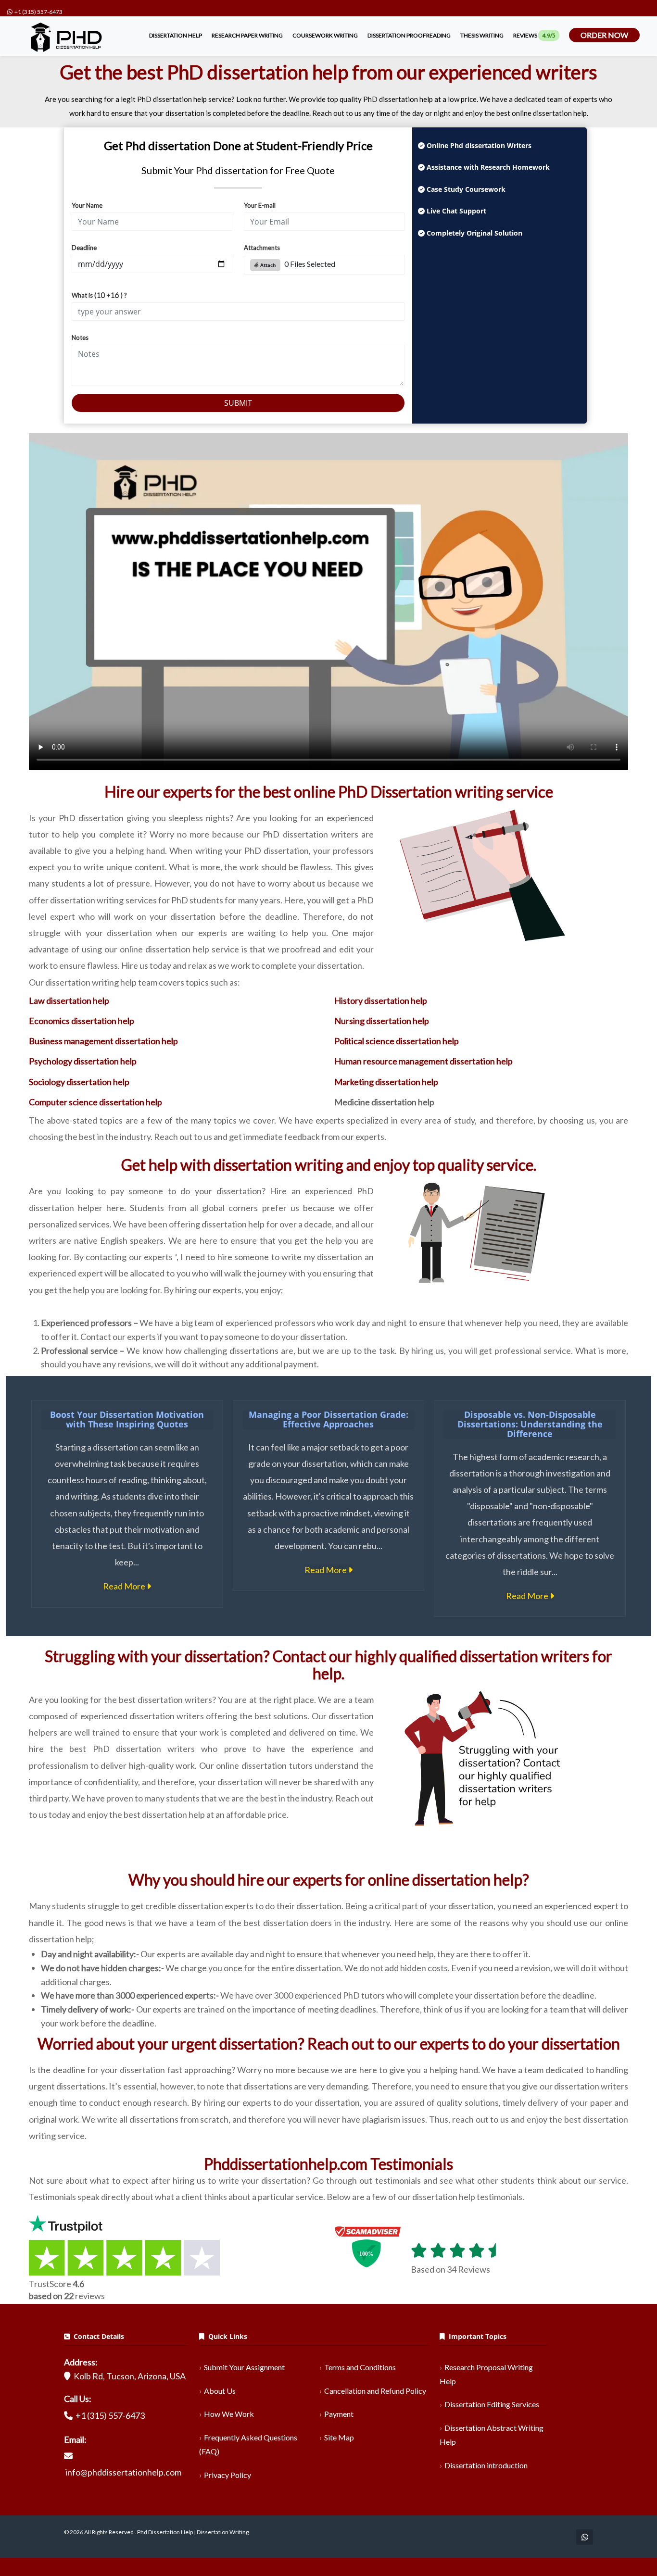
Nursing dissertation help (382, 1021)
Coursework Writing (325, 35)
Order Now (604, 35)
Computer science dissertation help (95, 1102)
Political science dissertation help (397, 1041)
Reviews (534, 35)
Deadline (84, 248)
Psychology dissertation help (83, 1061)
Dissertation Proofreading (409, 35)
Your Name (87, 205)
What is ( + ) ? (99, 295)
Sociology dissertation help (79, 1082)
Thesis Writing (482, 35)
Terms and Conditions (360, 2367)
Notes (80, 338)
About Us (220, 2391)
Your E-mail (260, 205)
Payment (339, 2414)
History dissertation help (381, 1000)
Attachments (262, 248)
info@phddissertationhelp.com (123, 2472)
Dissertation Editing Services (492, 2404)
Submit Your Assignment (244, 2367)
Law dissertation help (69, 1000)
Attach (267, 265)
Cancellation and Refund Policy (375, 2391)
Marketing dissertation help (386, 1082)
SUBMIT (238, 403)
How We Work (229, 2414)
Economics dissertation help (82, 1021)
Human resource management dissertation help (423, 1061)
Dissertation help (176, 35)
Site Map (339, 2437)
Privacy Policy (227, 2475)
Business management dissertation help (103, 1041)
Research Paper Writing (247, 35)
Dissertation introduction (486, 2465)
